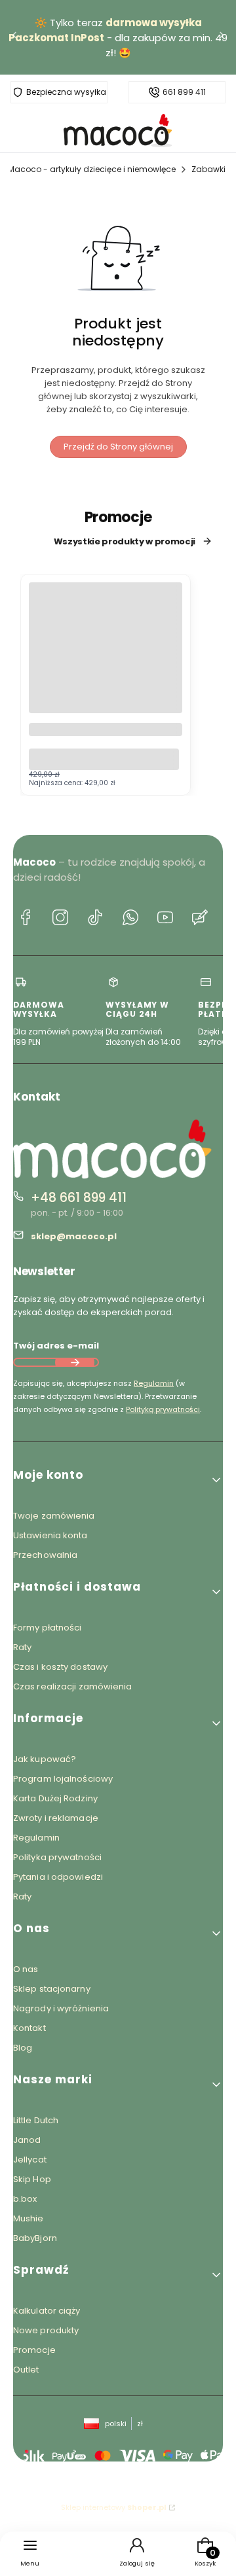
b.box (25, 2199)
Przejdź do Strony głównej (118, 447)
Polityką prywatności (163, 1409)
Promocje (34, 2350)
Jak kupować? (45, 1759)
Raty (22, 1647)
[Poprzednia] (14, 38)
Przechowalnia (45, 1555)
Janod (27, 2140)
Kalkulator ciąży (47, 2311)
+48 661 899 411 (79, 1198)
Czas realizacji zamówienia (73, 1686)
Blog (23, 2048)
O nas (26, 1969)
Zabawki (208, 169)
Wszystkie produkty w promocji (125, 541)
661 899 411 (184, 92)
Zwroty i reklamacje (56, 1818)
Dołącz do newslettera (75, 1362)
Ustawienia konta (50, 1535)
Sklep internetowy (114, 2507)
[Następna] (222, 38)
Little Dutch (36, 2120)
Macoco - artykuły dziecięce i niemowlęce (92, 169)
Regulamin (154, 1383)
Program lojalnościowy (63, 1779)
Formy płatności (48, 1628)
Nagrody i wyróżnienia (61, 2008)
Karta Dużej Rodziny (55, 1798)
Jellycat (30, 2160)
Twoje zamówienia (54, 1516)
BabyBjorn (35, 2238)
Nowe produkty (46, 2330)
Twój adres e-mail (56, 1346)
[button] (118, 1480)
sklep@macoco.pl (74, 1236)
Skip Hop (32, 2179)
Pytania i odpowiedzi (58, 1877)
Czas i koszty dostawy (60, 1667)
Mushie (29, 2218)
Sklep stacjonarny (52, 1989)
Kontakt (29, 2028)
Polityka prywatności (57, 1857)
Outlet (26, 2370)
